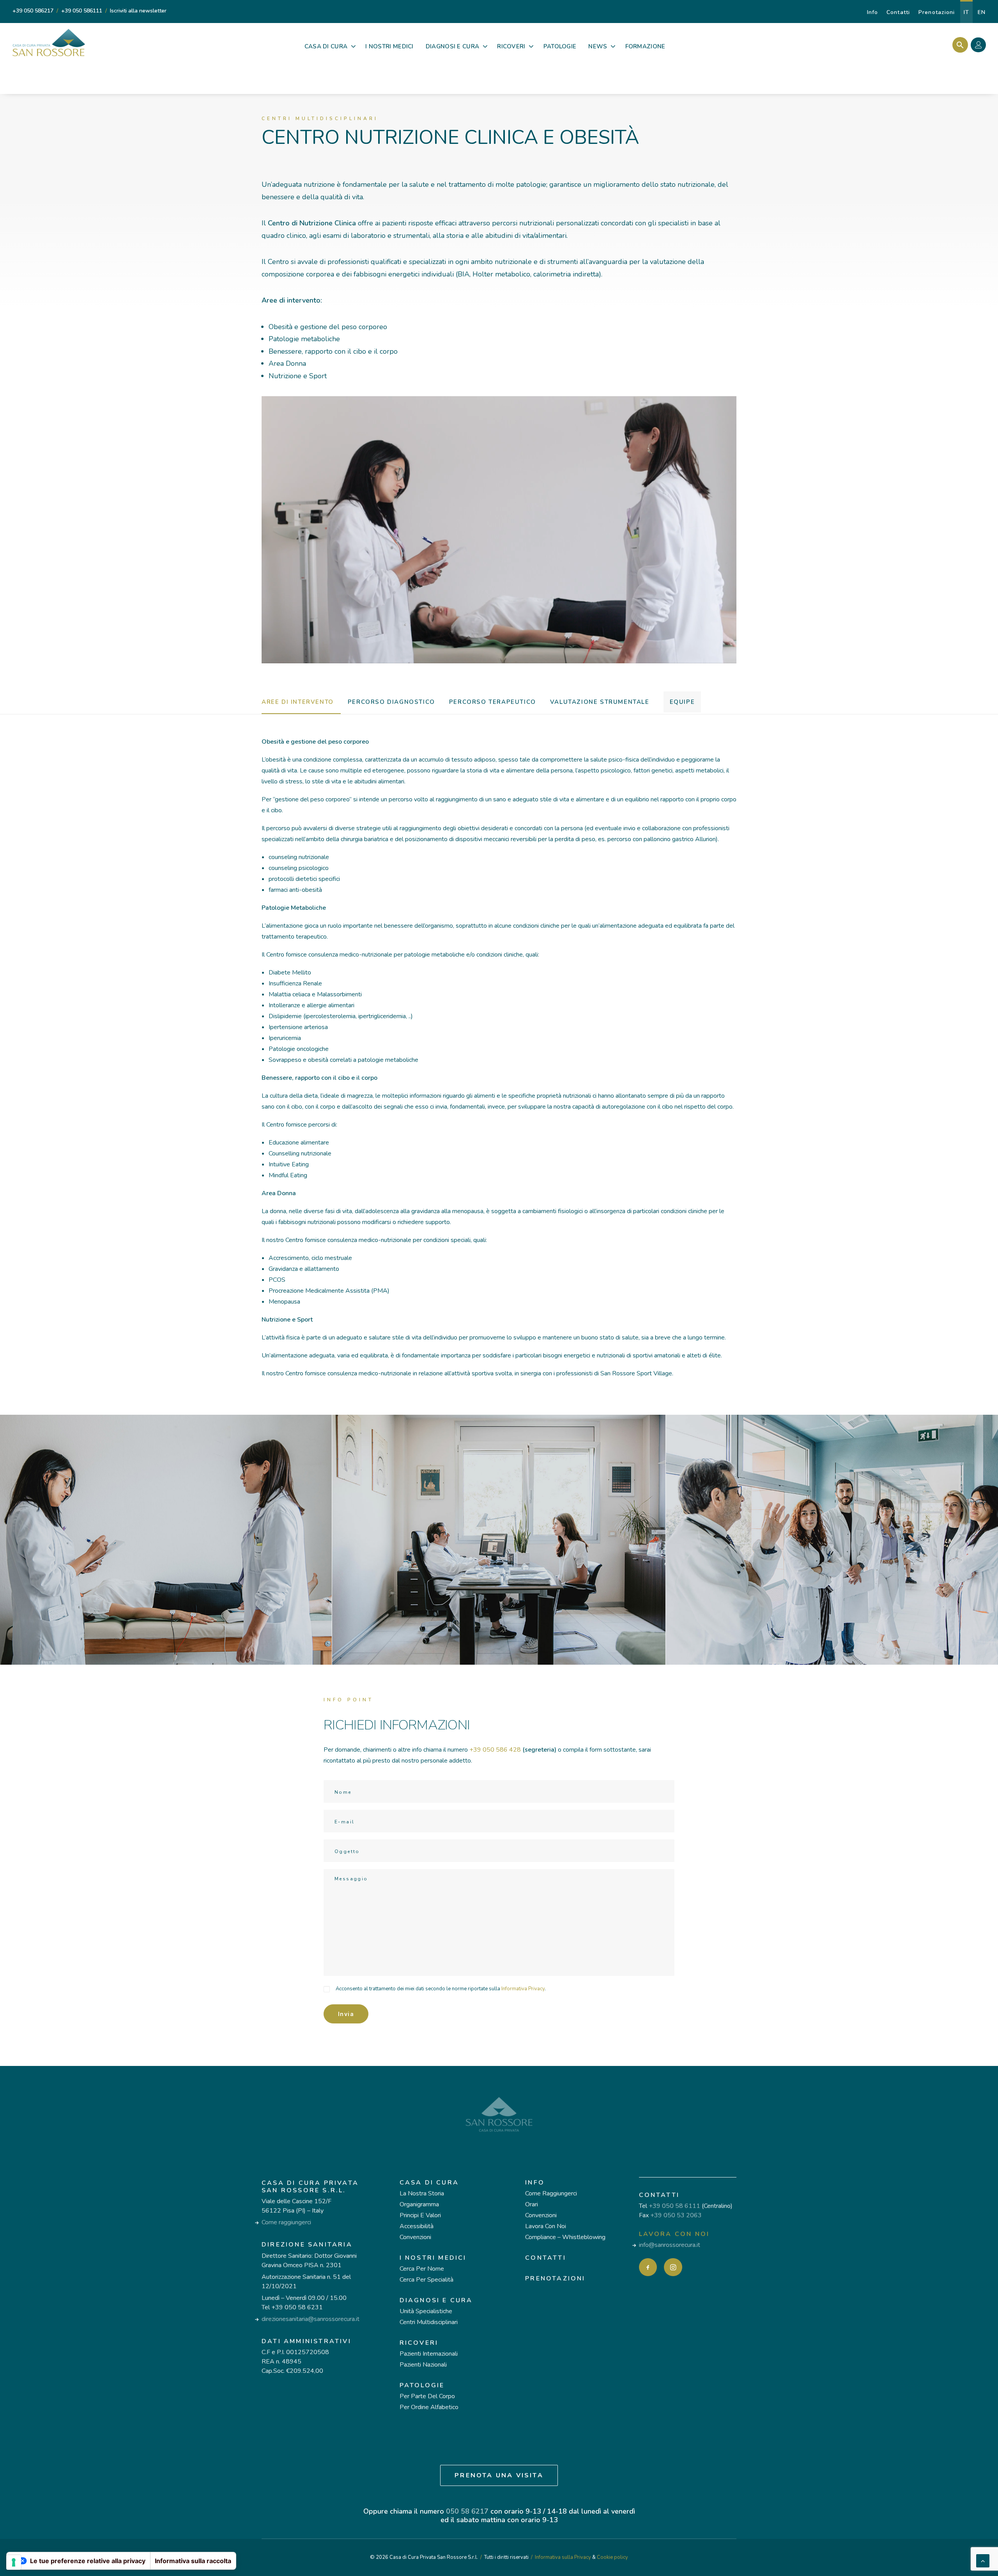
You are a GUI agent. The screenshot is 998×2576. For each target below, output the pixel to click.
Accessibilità (417, 2226)
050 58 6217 (467, 2511)
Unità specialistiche (426, 2311)
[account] (980, 46)
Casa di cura (429, 2183)
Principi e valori (420, 2215)
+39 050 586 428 (495, 1750)
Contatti (898, 12)
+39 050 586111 (82, 11)
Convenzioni (415, 2237)
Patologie (422, 2385)
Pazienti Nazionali (423, 2365)
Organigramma (419, 2204)
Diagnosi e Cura (436, 2300)
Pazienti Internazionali (429, 2354)
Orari (532, 2204)
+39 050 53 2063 (676, 2215)
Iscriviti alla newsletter (138, 11)
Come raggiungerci (286, 2222)
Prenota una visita (499, 2475)
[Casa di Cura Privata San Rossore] (49, 43)
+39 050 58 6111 (674, 2206)
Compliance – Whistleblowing (565, 2237)
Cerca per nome (422, 2269)
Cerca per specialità (426, 2280)
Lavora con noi (546, 2226)
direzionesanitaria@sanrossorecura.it (311, 2319)
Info (872, 12)
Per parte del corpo (427, 2396)
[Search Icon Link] (958, 45)
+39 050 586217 (33, 11)
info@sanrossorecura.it (670, 2245)
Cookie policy (612, 2557)
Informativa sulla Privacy (563, 2557)
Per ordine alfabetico (429, 2407)
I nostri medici (433, 2258)
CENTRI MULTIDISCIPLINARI (320, 119)
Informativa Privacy (523, 1989)
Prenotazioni (937, 12)
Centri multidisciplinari (429, 2322)
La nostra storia (422, 2193)
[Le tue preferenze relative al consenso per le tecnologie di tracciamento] (14, 2562)
